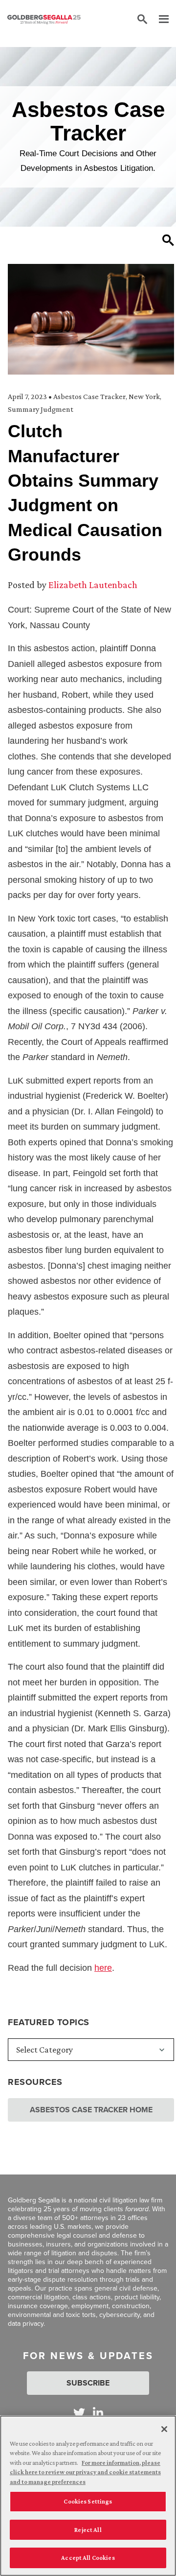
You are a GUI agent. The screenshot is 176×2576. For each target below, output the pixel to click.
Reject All (88, 2530)
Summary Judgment (41, 409)
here (103, 1968)
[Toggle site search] (142, 20)
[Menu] (159, 20)
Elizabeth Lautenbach (93, 585)
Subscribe (88, 2383)
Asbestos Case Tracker (89, 396)
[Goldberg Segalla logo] (44, 20)
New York (144, 396)
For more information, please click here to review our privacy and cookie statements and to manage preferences (85, 2472)
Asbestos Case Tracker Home (91, 2110)
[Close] (164, 2429)
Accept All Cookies (88, 2558)
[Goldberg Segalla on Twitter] (79, 2413)
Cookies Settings (88, 2501)
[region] (88, 2496)
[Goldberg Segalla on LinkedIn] (98, 2413)
